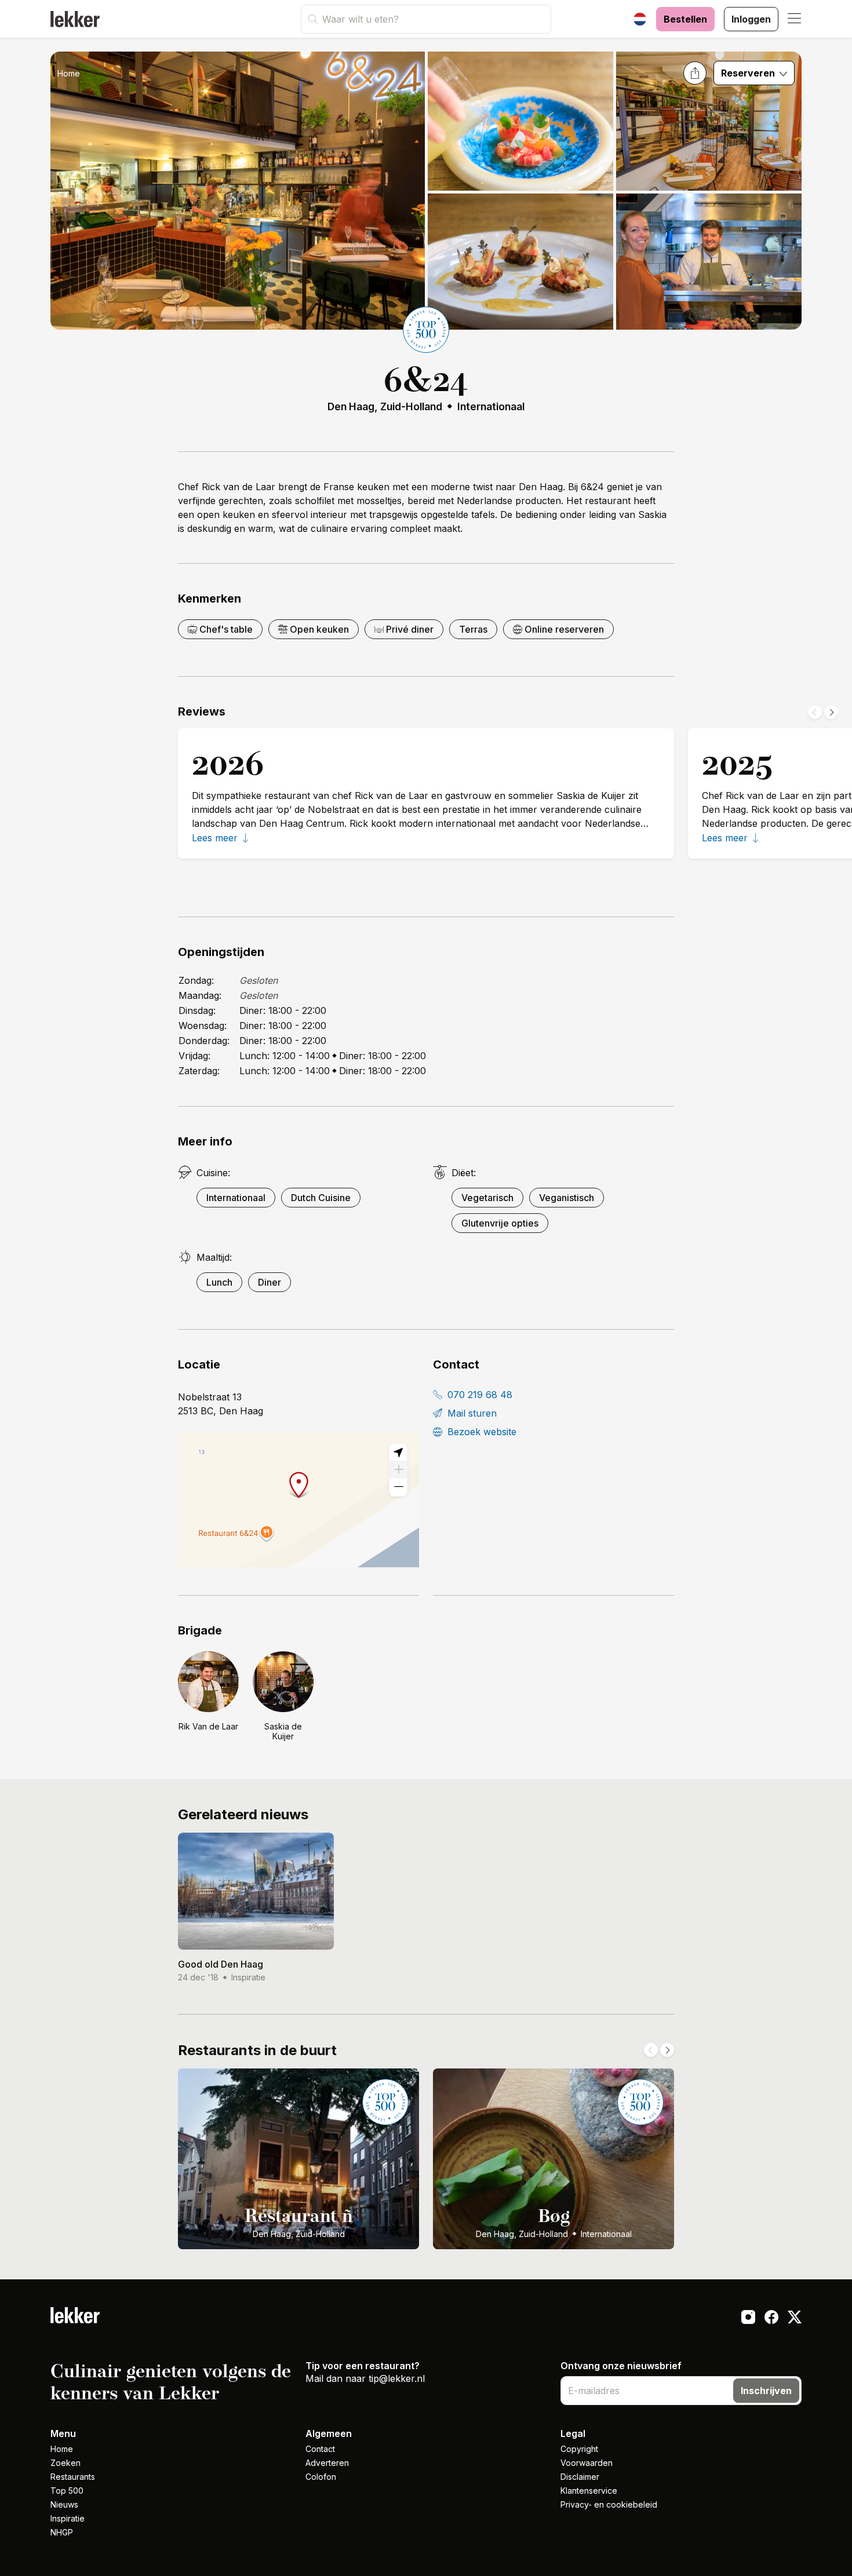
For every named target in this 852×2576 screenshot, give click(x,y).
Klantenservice (589, 2491)
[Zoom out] (398, 1487)
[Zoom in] (398, 1470)
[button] (795, 19)
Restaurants (73, 2477)
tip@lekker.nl (397, 2378)
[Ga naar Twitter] (795, 2319)
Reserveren (749, 73)
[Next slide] (831, 712)
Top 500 (67, 2491)
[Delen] (695, 73)
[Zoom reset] (398, 1453)
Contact (320, 2449)
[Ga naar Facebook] (771, 2319)
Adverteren (327, 2463)
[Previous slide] (815, 712)
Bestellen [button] (685, 19)
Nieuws (64, 2504)
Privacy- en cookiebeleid (609, 2504)
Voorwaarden (587, 2463)
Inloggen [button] (751, 19)
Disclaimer (580, 2477)
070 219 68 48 (478, 1395)
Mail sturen (471, 1413)
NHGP (62, 2532)
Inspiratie (68, 2518)
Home (69, 73)
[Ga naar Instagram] (748, 2319)
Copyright (579, 2449)
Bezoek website (480, 1432)
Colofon (321, 2477)
